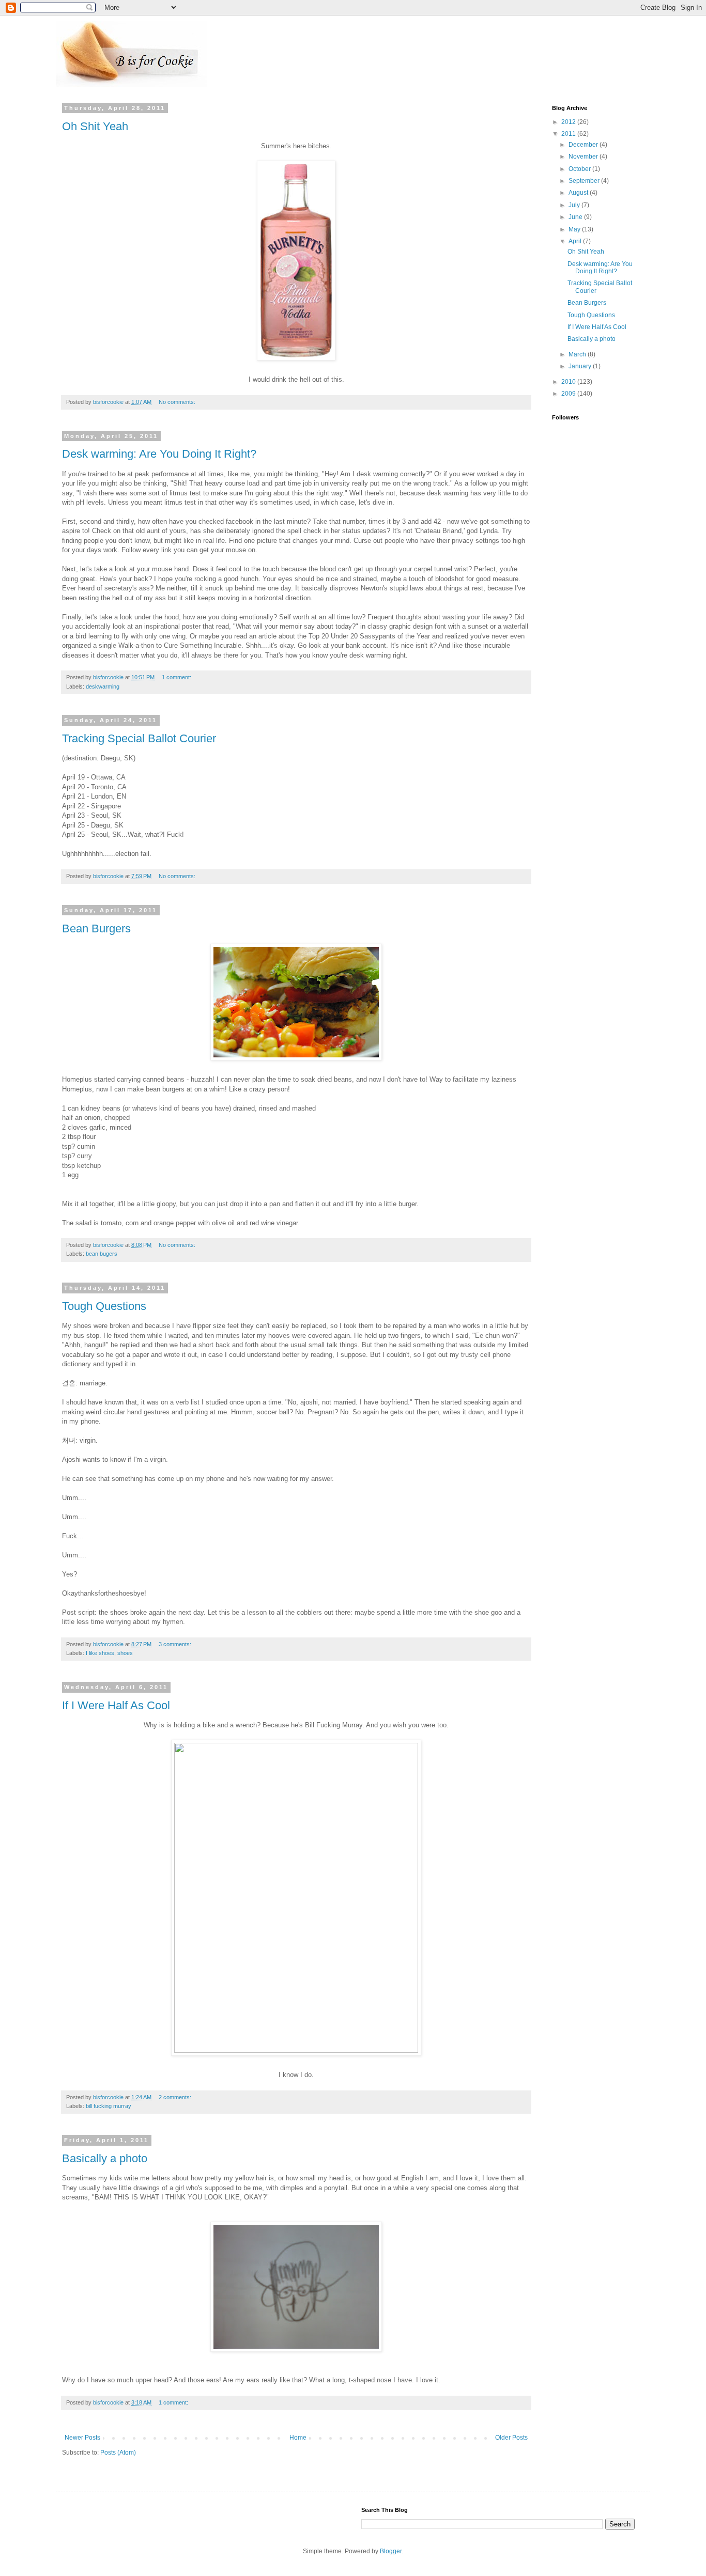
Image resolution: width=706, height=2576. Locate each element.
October (580, 169)
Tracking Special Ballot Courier (139, 738)
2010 (569, 382)
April (576, 241)
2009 (569, 394)
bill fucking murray (109, 2106)
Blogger (391, 2551)
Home (298, 2438)
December (584, 145)
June (576, 217)
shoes (125, 1653)
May (575, 229)
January (581, 366)
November (584, 157)
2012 (569, 122)
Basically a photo (105, 2158)
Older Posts (511, 2438)
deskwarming (103, 686)
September (585, 181)
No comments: (178, 402)
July (575, 205)
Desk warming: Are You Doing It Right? (159, 454)
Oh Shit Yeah (95, 126)
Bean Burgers (96, 928)
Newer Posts (82, 2438)
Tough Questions (104, 1306)
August (579, 193)
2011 (569, 134)
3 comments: (176, 1644)
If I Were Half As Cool (116, 1705)
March (578, 354)
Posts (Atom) (118, 2453)
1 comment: (177, 677)
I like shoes (100, 1653)
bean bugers (102, 1254)
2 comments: (176, 2097)
